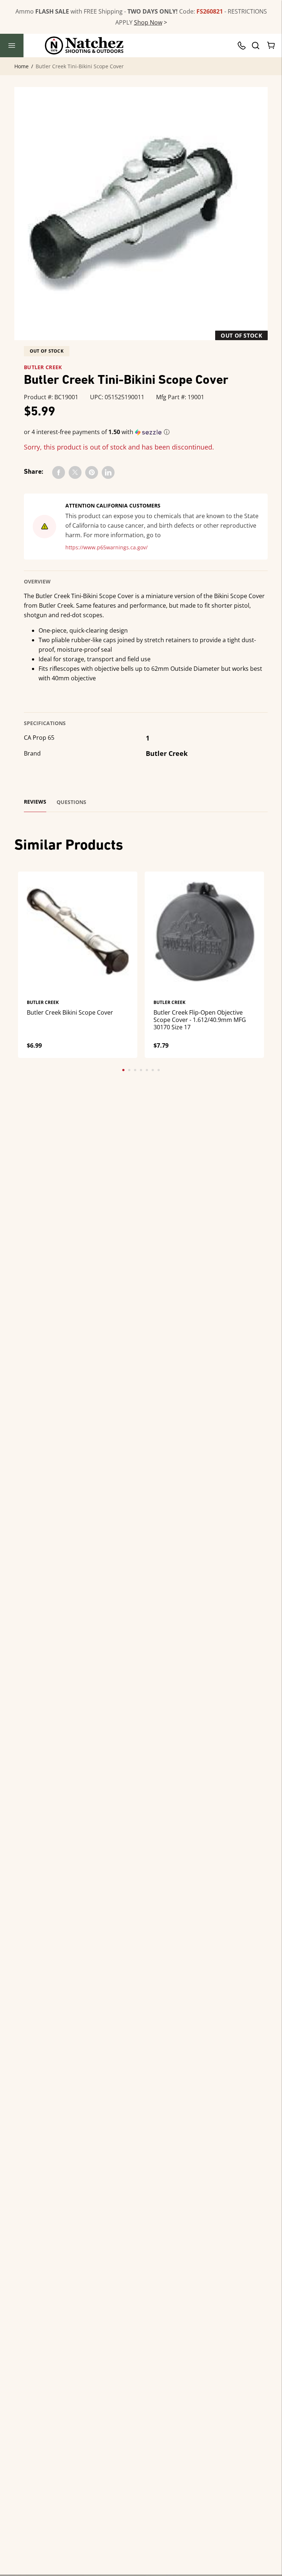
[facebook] (59, 472)
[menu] (12, 46)
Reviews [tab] (35, 802)
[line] (108, 472)
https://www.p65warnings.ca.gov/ (106, 547)
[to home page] (84, 46)
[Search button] (255, 46)
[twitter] (75, 472)
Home (21, 66)
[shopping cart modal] (271, 46)
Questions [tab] (71, 802)
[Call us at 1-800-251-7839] (243, 46)
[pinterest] (92, 472)
